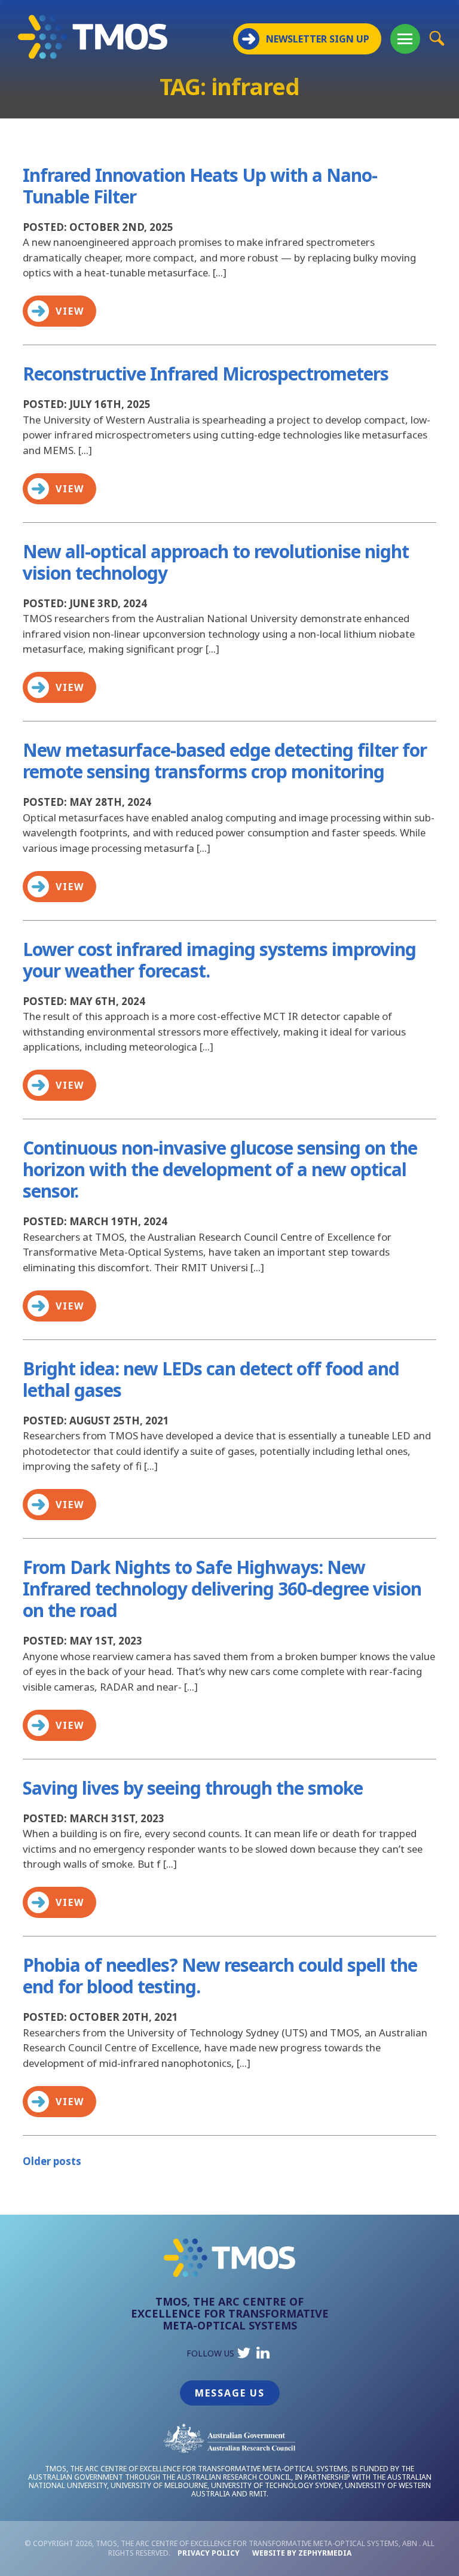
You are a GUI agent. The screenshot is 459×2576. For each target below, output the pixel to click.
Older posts (52, 2161)
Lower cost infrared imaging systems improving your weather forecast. (219, 960)
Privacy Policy (209, 2553)
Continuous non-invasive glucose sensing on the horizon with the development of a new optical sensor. (220, 1169)
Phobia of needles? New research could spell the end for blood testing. (220, 1976)
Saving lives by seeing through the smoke (193, 1788)
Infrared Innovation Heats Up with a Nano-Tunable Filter (200, 186)
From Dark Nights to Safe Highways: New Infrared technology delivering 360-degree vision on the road (222, 1589)
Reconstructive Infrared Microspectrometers (206, 374)
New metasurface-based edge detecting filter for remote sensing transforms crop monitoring (225, 761)
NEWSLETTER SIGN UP (318, 39)
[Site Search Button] (437, 38)
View (70, 311)
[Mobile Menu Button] (405, 39)
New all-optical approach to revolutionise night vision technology (216, 562)
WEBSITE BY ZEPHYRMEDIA (302, 2553)
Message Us (230, 2393)
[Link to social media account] (244, 2356)
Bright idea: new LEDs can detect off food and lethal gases (211, 1379)
